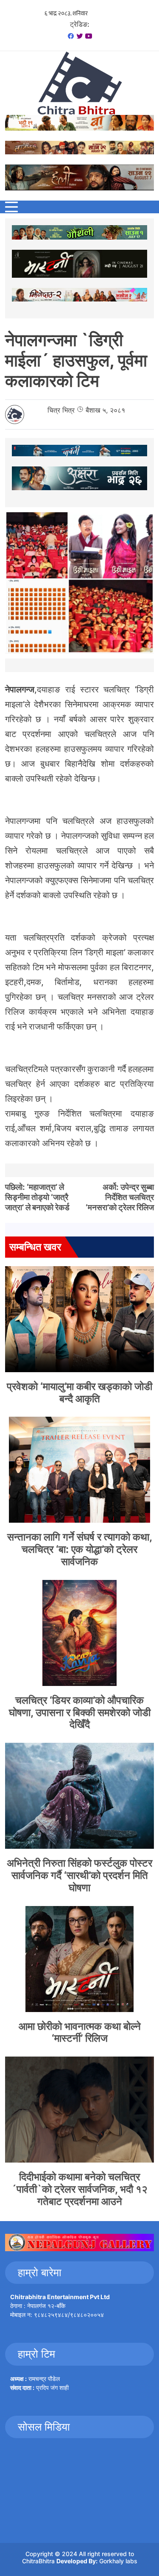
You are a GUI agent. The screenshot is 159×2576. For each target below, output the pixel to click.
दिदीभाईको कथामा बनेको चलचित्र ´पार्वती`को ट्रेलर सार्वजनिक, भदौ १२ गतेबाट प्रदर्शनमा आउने (79, 2189)
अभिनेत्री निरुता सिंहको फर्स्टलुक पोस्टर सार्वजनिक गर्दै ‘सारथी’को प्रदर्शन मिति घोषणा (79, 1875)
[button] (11, 207)
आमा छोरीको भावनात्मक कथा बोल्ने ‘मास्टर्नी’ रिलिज (80, 2032)
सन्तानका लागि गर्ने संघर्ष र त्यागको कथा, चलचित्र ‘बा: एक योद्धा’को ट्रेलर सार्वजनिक (80, 1549)
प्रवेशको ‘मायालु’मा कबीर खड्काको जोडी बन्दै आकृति (79, 1393)
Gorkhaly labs (118, 2561)
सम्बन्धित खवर (35, 1247)
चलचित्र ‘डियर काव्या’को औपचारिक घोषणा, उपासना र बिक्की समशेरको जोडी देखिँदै (80, 1712)
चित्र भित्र (61, 410)
